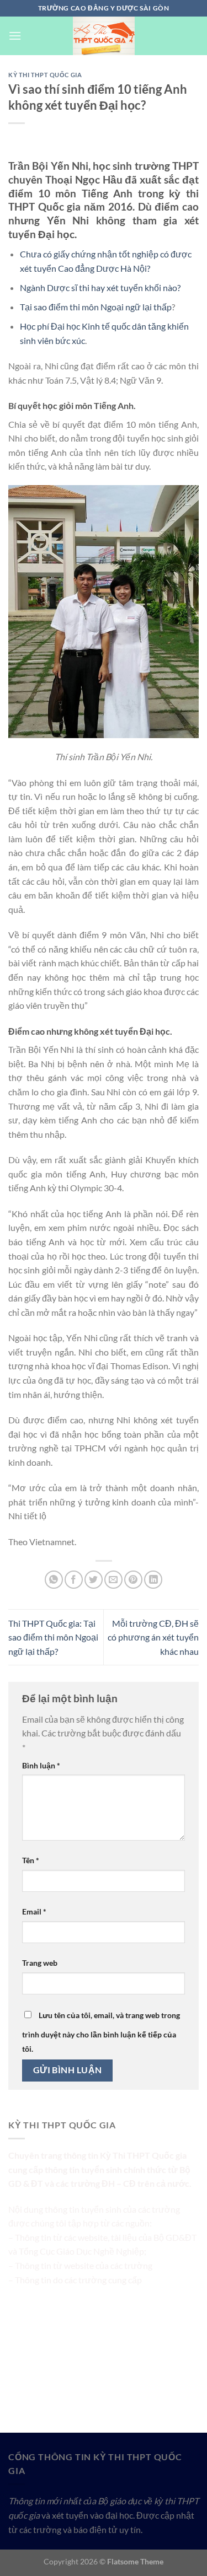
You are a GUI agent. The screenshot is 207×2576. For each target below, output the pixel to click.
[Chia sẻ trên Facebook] (74, 1580)
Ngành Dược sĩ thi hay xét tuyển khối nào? (100, 287)
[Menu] (15, 36)
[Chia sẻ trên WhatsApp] (54, 1580)
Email (34, 1911)
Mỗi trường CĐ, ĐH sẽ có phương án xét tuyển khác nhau (153, 1637)
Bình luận (41, 1765)
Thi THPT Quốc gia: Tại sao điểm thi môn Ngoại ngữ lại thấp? (53, 1637)
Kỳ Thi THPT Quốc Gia (45, 75)
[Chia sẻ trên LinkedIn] (153, 1580)
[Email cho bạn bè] (113, 1580)
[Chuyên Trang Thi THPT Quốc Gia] (104, 36)
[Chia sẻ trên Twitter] (94, 1580)
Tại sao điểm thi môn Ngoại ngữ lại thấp (96, 307)
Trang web (40, 1963)
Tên (31, 1860)
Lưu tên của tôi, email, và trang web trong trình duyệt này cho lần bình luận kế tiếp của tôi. (101, 2032)
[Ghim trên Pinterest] (133, 1580)
